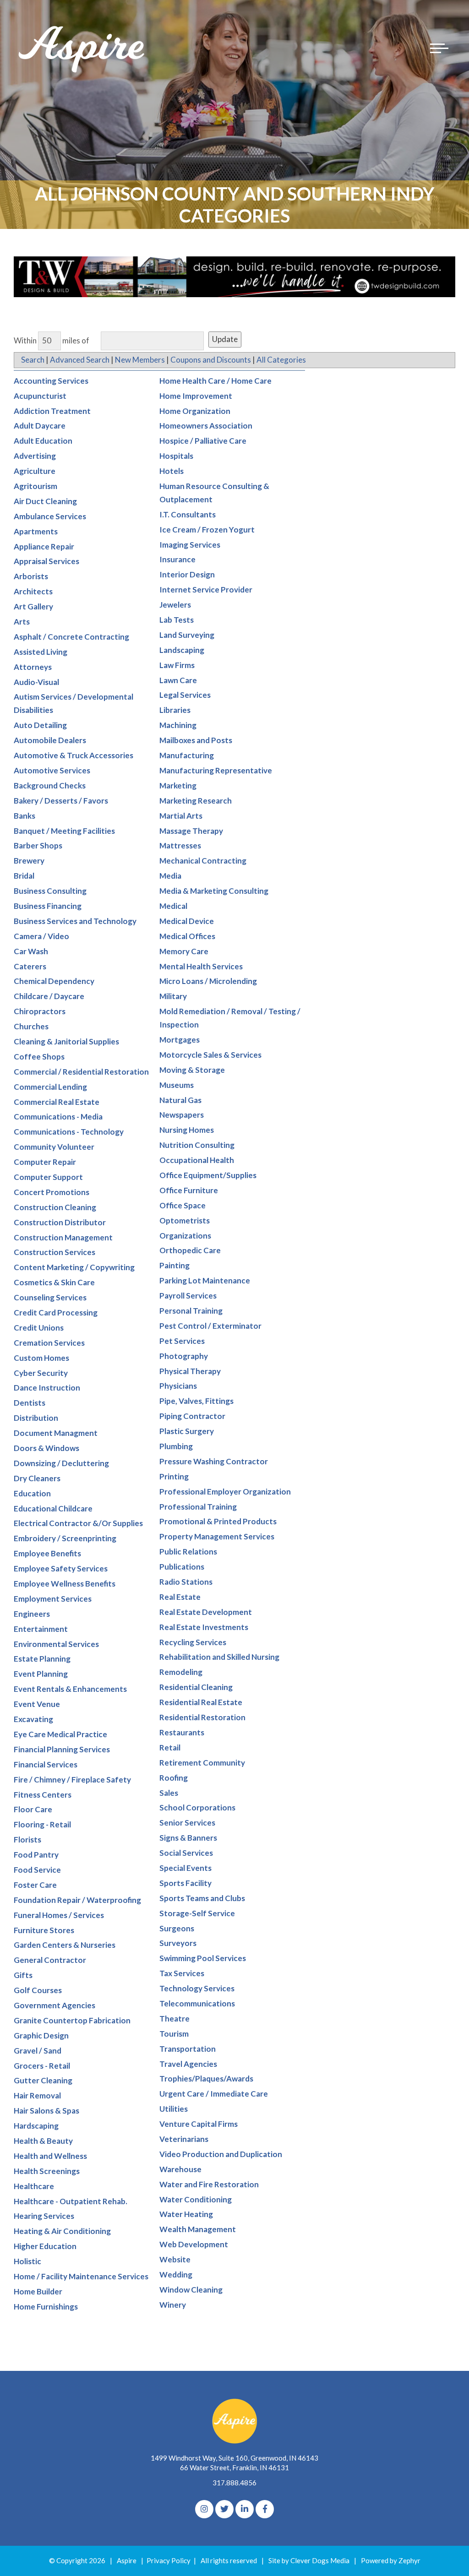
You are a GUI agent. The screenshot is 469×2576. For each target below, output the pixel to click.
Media (170, 876)
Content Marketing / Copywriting (74, 1267)
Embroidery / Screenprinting (65, 1538)
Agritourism (35, 486)
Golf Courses (38, 1990)
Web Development (194, 2244)
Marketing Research (196, 801)
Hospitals (176, 456)
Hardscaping (36, 2126)
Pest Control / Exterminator (210, 1326)
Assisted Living (41, 652)
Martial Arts (181, 816)
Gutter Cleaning (43, 2080)
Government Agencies (55, 2005)
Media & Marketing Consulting (214, 891)
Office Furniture (189, 1190)
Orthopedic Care (190, 1250)
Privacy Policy (169, 2560)
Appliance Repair (44, 546)
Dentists (30, 1403)
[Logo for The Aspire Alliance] (82, 48)
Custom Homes (41, 1358)
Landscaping (182, 650)
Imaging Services (190, 545)
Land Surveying (187, 635)
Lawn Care (178, 680)
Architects (33, 591)
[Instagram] (204, 2509)
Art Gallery (33, 606)
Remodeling (181, 1672)
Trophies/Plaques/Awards (206, 2079)
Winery (173, 2305)
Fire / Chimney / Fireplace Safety (72, 1780)
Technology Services (197, 1988)
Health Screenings (47, 2171)
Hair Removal (37, 2095)
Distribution (36, 1418)
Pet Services (182, 1341)
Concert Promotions (52, 1192)
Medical (173, 906)
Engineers (32, 1614)
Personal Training (191, 1311)
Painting (175, 1265)
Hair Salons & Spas (46, 2111)
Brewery (29, 861)
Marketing (178, 785)
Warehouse (180, 2169)
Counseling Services (50, 1297)
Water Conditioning (196, 2199)
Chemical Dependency (54, 981)
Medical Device (187, 921)
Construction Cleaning (55, 1207)
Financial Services (46, 1764)
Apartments (36, 531)
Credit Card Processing (56, 1312)
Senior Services (187, 1823)
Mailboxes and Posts (196, 740)
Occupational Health (197, 1160)
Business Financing (48, 906)
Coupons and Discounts (211, 360)
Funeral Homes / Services (59, 1915)
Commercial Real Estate (57, 1102)
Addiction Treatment (52, 411)
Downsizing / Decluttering (61, 1463)
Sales (169, 1793)
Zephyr (409, 2560)
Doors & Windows (46, 1448)
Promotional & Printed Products (218, 1521)
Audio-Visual (36, 682)
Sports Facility (185, 1883)
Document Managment (56, 1433)
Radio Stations (186, 1582)
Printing (174, 1476)
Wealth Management (198, 2229)
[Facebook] (265, 2509)
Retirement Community (202, 1763)
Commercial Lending (50, 1087)
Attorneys (33, 667)
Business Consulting (50, 891)
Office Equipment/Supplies (208, 1175)
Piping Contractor (192, 1416)
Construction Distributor (60, 1222)
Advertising (35, 456)
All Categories (281, 360)
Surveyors (178, 1943)
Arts (22, 622)
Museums (177, 1085)
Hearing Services (44, 2216)
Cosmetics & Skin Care (54, 1282)
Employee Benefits (47, 1553)
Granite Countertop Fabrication (72, 2020)
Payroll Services (188, 1296)
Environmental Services (56, 1644)
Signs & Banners (188, 1838)
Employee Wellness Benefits (65, 1584)
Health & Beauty (43, 2141)
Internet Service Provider (206, 590)
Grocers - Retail (42, 2066)
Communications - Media (58, 1117)
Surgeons (177, 1928)
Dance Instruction (47, 1388)
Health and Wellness (50, 2156)
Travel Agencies (188, 2064)
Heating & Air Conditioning (62, 2231)
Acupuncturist (40, 396)
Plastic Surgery (187, 1431)
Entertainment (41, 1629)
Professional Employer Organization (225, 1492)
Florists (27, 1840)
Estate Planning (42, 1659)
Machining (178, 725)
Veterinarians (184, 2139)
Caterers (30, 966)
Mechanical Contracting (203, 861)
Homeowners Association (206, 426)
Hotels (172, 471)
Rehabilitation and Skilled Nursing (219, 1657)
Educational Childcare (53, 1508)
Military (173, 996)
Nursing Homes (187, 1130)
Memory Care (184, 951)
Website (175, 2259)
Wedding (176, 2274)
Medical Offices (187, 936)
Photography (184, 1356)
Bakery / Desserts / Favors (61, 801)
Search (33, 360)
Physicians (178, 1386)
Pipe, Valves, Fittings (196, 1401)
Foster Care (35, 1885)
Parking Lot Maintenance (205, 1280)
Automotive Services (52, 770)
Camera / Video (41, 936)
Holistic (27, 2261)
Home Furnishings (46, 2307)
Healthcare (34, 2186)
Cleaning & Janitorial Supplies (66, 1041)
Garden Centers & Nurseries (65, 1945)
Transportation (188, 2049)
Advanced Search (80, 360)
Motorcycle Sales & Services (210, 1055)
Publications (182, 1567)
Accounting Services (51, 381)
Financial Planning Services (62, 1749)
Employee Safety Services (61, 1568)
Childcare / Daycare (49, 996)
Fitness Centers (43, 1795)
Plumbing (176, 1446)
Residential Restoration (202, 1717)
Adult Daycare (40, 426)
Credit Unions (39, 1328)
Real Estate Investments (204, 1627)
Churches (31, 1026)
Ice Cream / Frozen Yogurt (207, 530)
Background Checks (50, 785)
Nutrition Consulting (197, 1145)
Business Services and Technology (75, 921)
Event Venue (37, 1704)
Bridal (24, 876)
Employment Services (53, 1599)
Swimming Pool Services (203, 1958)
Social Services (186, 1853)
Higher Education (45, 2246)
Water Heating (186, 2214)
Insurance (177, 559)
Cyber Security (41, 1373)
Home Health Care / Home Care (215, 381)
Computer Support (48, 1177)
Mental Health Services (201, 966)
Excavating (33, 1719)
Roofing (174, 1778)
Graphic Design (41, 2035)
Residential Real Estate (201, 1702)
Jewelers (175, 605)
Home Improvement (196, 396)
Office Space (183, 1205)
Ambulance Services (50, 516)
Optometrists (185, 1220)
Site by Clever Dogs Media (309, 2560)
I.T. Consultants (188, 514)
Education (32, 1493)
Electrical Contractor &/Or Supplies (78, 1523)
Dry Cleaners (37, 1478)
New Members (140, 360)
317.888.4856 (234, 2483)
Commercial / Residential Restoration (81, 1072)
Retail (170, 1747)
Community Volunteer (54, 1147)
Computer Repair (45, 1162)
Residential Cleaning (196, 1687)
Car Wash (31, 951)
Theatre (175, 2019)
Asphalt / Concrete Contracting (71, 637)
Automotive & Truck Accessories (74, 755)
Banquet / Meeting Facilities (64, 831)
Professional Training (198, 1507)
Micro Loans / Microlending (208, 981)
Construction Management (63, 1237)
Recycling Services (193, 1642)
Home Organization (195, 411)
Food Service (37, 1870)
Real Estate (180, 1597)
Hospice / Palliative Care (203, 441)
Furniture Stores (44, 1930)
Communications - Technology (69, 1132)
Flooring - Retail (42, 1824)
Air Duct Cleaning (45, 501)
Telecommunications (197, 2003)
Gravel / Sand (38, 2051)
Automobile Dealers (50, 740)
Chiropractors (40, 1011)
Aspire (127, 2560)
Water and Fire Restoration (209, 2184)
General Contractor (50, 1960)
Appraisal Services (46, 561)
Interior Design (187, 574)
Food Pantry (36, 1855)
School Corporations (197, 1807)
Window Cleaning (191, 2290)
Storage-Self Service (197, 1913)
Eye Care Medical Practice (60, 1734)
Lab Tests (177, 620)
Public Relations (188, 1552)
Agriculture (35, 471)
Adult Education (43, 441)
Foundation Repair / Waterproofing (77, 1900)
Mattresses (180, 845)
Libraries (175, 710)
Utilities (174, 2109)
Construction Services (55, 1252)
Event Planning (41, 1674)
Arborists (31, 576)
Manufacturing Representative (216, 770)
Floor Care (33, 1809)
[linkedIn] (245, 2509)
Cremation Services (49, 1343)
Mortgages (180, 1040)
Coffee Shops (39, 1057)
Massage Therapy (191, 831)
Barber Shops (38, 845)
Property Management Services (217, 1536)
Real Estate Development (206, 1612)
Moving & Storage (192, 1070)
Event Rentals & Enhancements (70, 1689)
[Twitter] (224, 2509)
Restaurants (182, 1732)
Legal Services (185, 695)
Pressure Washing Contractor (214, 1461)
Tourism (174, 2034)
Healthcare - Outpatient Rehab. (71, 2201)
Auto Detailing (40, 725)
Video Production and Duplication (221, 2154)
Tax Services (182, 1973)
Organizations (185, 1236)
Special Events (185, 1868)
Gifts (23, 1975)
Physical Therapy (190, 1371)
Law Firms (177, 665)
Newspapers (182, 1115)
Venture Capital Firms (199, 2124)
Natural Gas (180, 1100)
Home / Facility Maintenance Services (81, 2276)
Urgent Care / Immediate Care (214, 2094)
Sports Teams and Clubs (202, 1898)
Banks (25, 816)
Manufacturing (187, 755)
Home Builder (38, 2291)
